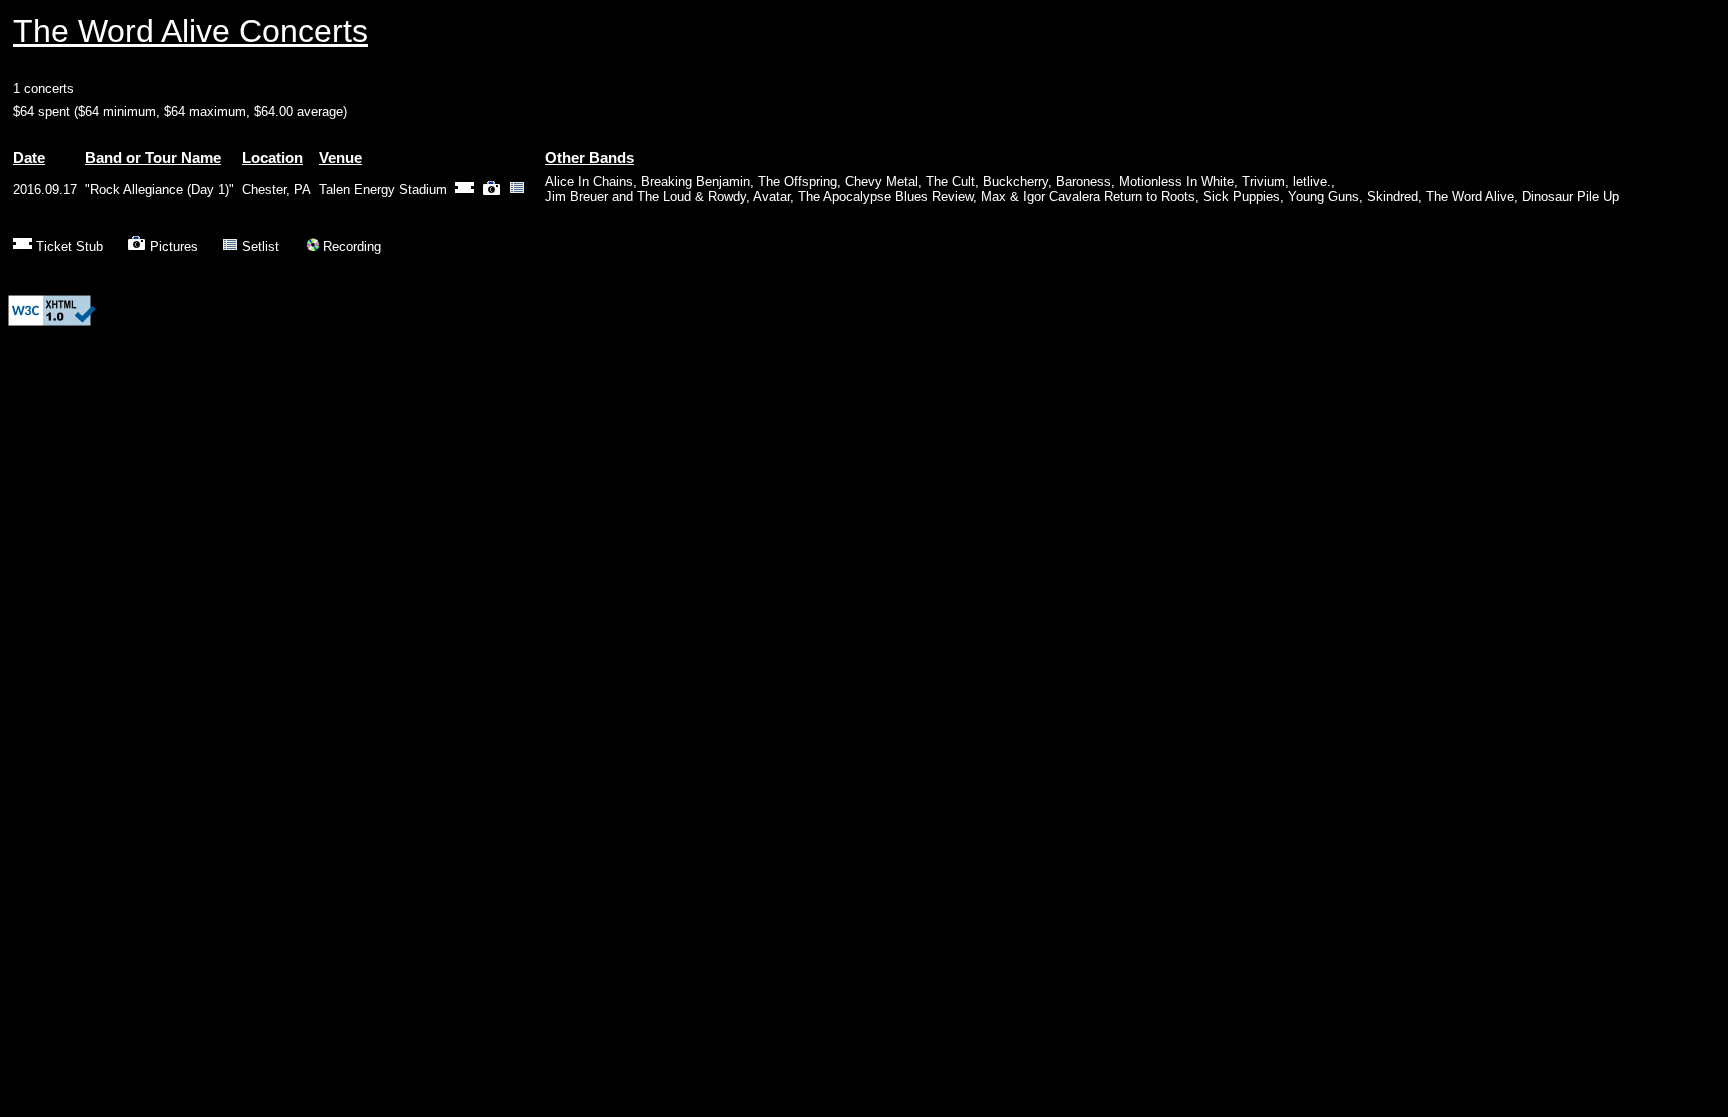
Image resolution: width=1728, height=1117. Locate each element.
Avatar (771, 196)
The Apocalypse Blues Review (885, 196)
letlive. (1312, 181)
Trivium (1263, 181)
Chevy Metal (881, 181)
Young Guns (1323, 196)
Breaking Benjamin (695, 181)
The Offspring (797, 181)
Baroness (1083, 181)
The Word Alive (1470, 196)
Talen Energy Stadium (383, 189)
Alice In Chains (589, 181)
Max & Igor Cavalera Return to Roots (1088, 196)
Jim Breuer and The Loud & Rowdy (645, 196)
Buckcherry (1015, 181)
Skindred (1392, 196)
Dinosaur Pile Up (1570, 196)
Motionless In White (1176, 181)
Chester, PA (276, 189)
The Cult (950, 181)
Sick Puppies (1241, 196)
